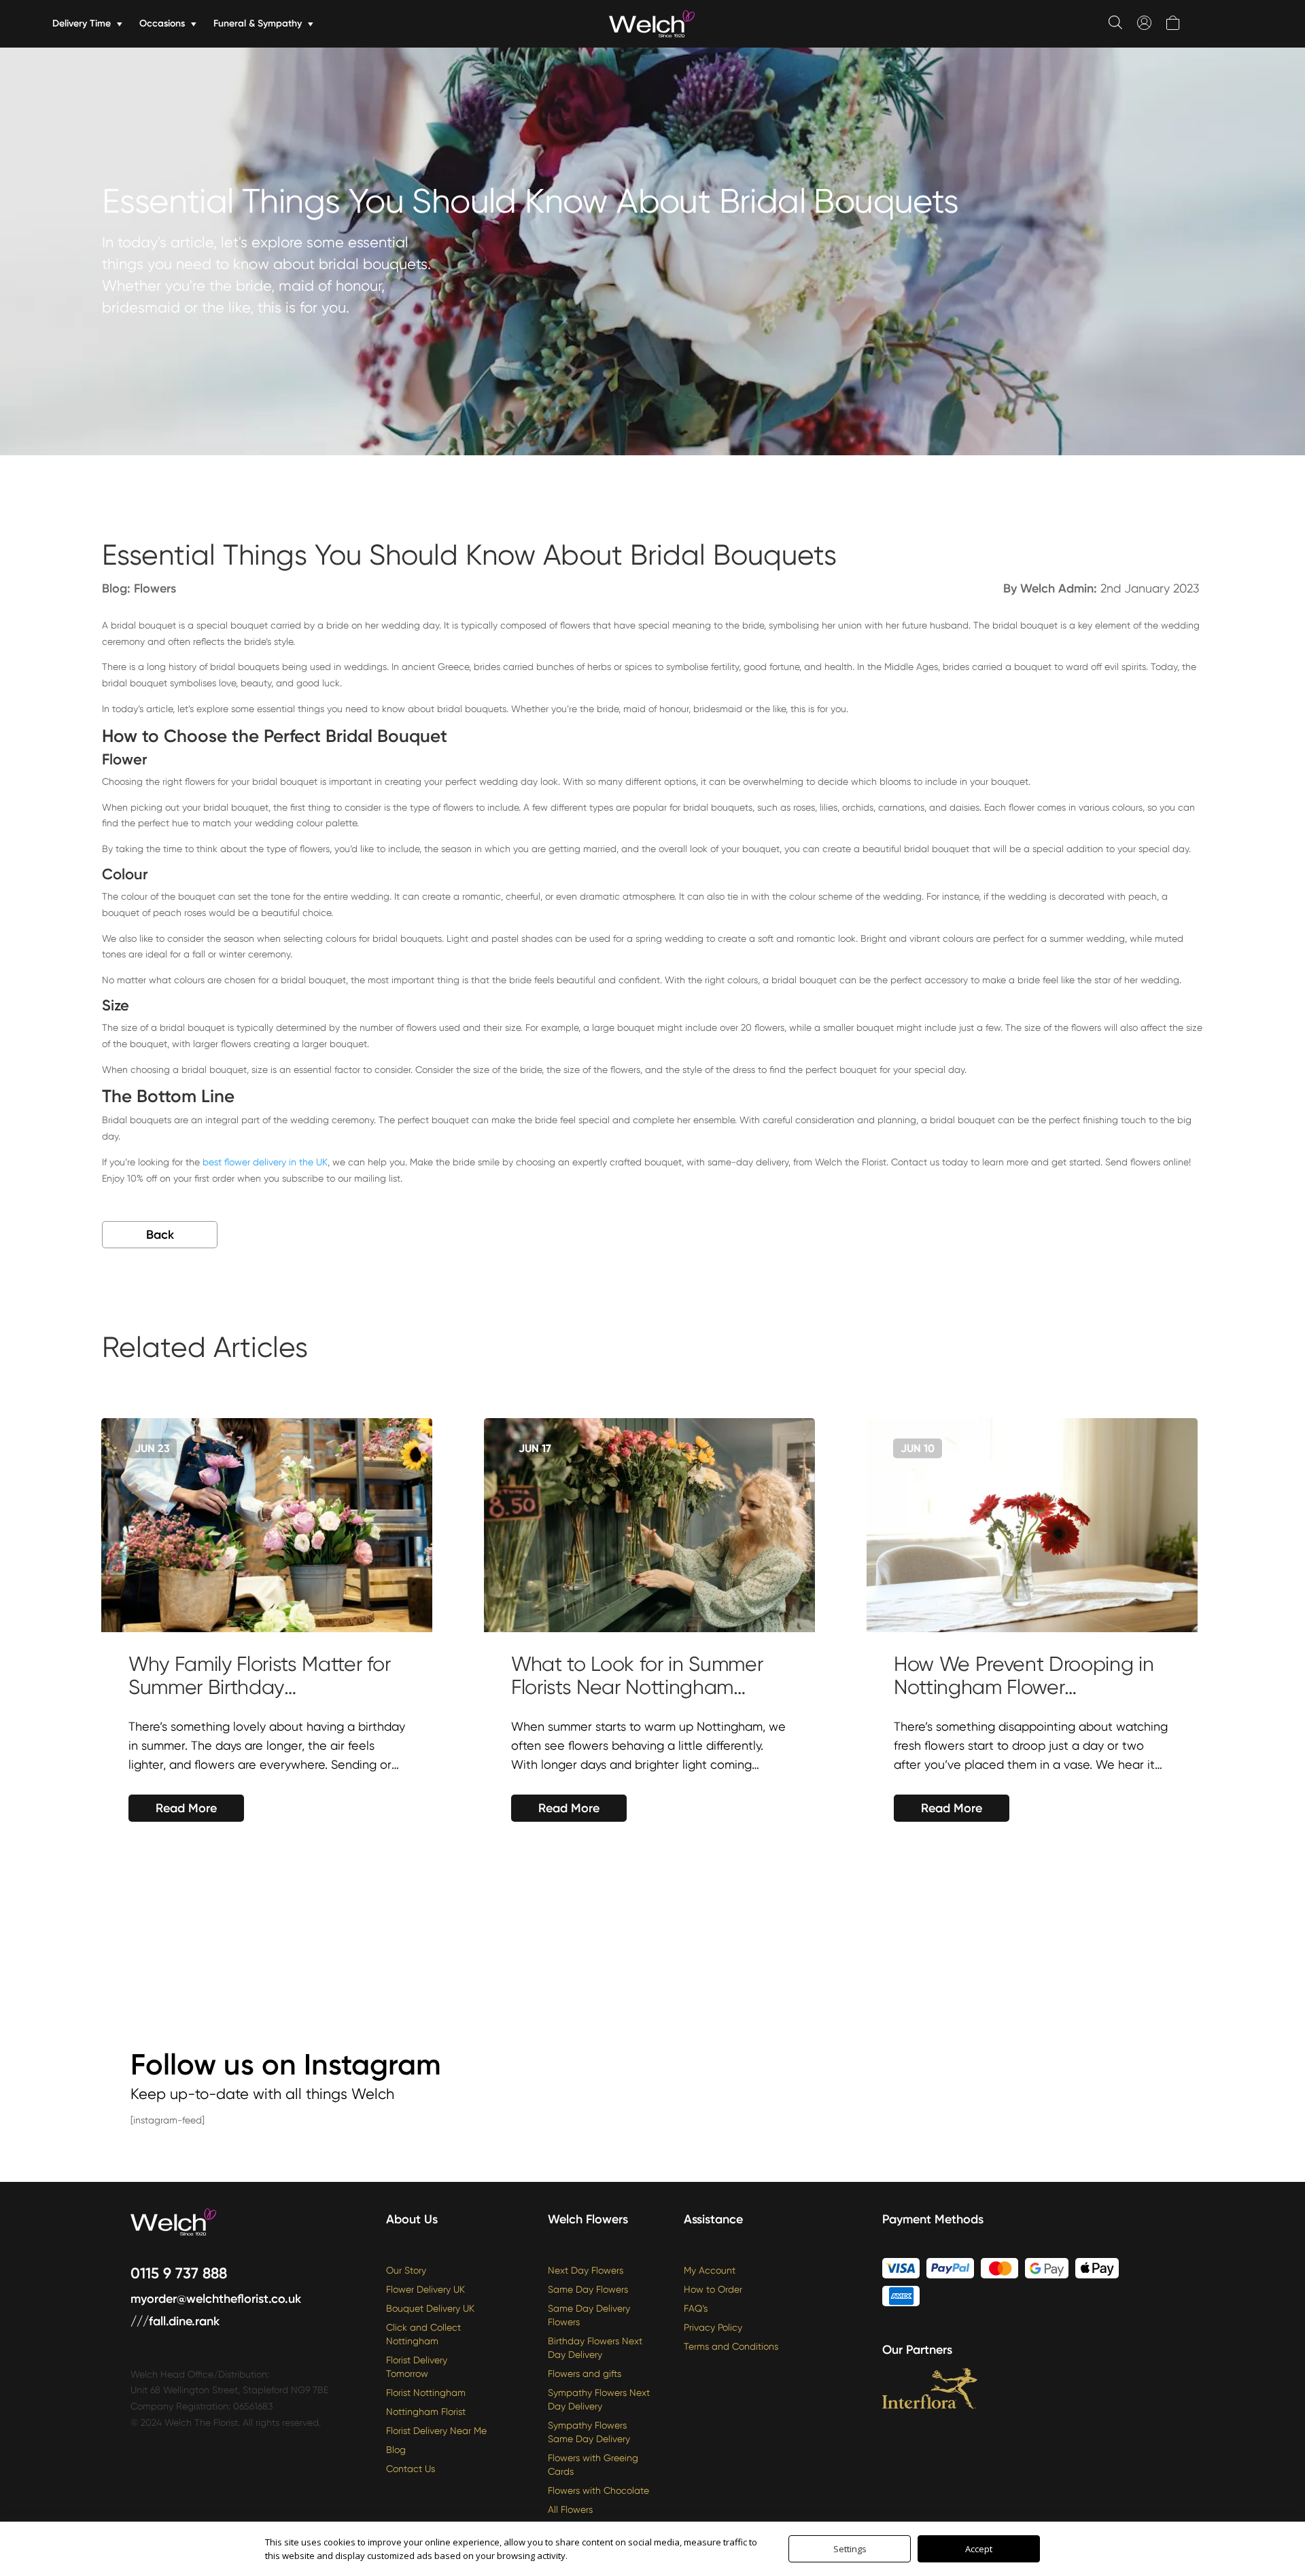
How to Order (713, 2289)
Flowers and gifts (585, 2374)
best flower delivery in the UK (265, 1162)
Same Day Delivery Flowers (589, 2315)
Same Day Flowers (588, 2289)
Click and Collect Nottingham (423, 2334)
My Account (710, 2270)
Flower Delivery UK (425, 2289)
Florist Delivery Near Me (436, 2431)
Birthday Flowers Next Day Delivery (595, 2348)
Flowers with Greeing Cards (593, 2465)
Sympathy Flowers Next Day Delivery (599, 2399)
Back (160, 1235)
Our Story (406, 2270)
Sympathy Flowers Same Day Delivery (589, 2432)
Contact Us (411, 2469)
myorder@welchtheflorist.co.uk (216, 2299)
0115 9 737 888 (179, 2273)
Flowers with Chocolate (598, 2490)
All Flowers (570, 2509)
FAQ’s (696, 2308)
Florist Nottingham (426, 2393)
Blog (396, 2450)
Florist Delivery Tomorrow (417, 2367)
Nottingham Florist (426, 2412)
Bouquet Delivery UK (430, 2308)
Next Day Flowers (586, 2270)
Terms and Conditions (731, 2346)
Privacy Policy (713, 2327)
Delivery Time (82, 23)
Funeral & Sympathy (258, 23)
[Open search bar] (1115, 22)
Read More (186, 1808)
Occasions (162, 23)
